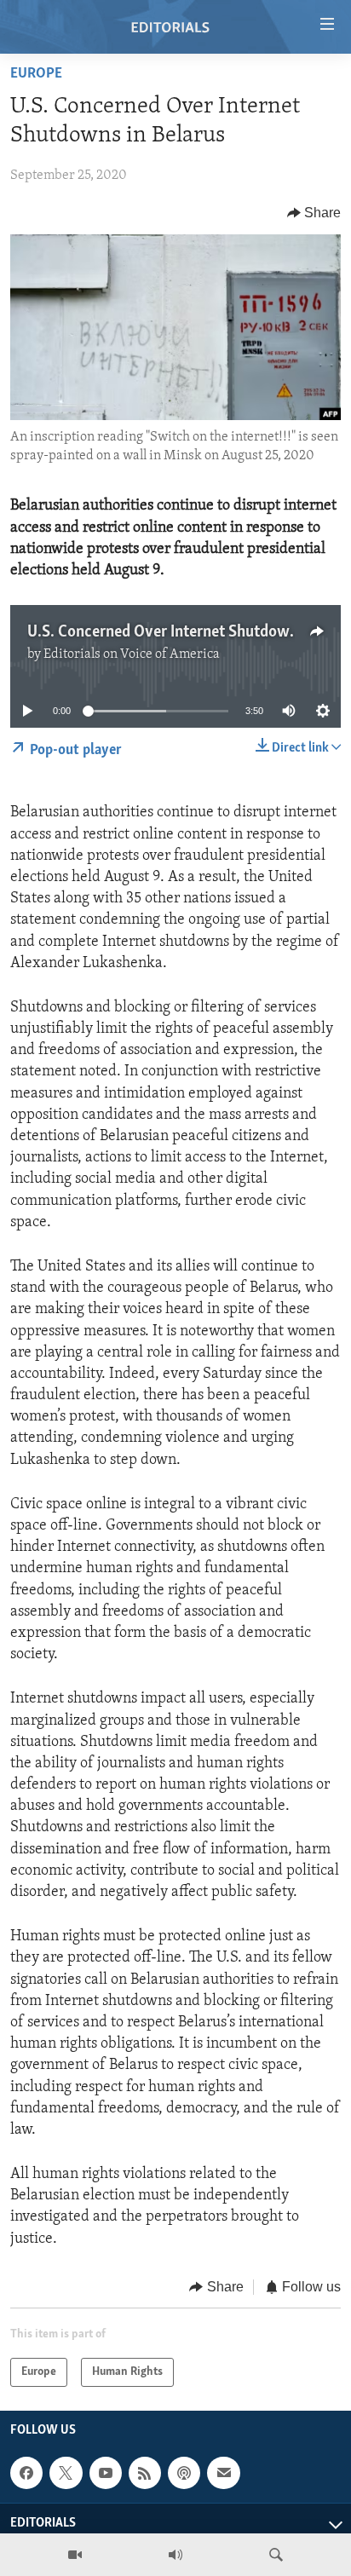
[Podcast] (184, 2473)
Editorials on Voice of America (132, 654)
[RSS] (145, 2473)
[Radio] (175, 2555)
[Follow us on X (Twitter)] (66, 2473)
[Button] (314, 213)
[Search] (276, 2555)
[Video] (75, 2555)
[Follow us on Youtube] (106, 2473)
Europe (36, 74)
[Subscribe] (223, 2473)
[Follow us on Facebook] (26, 2473)
